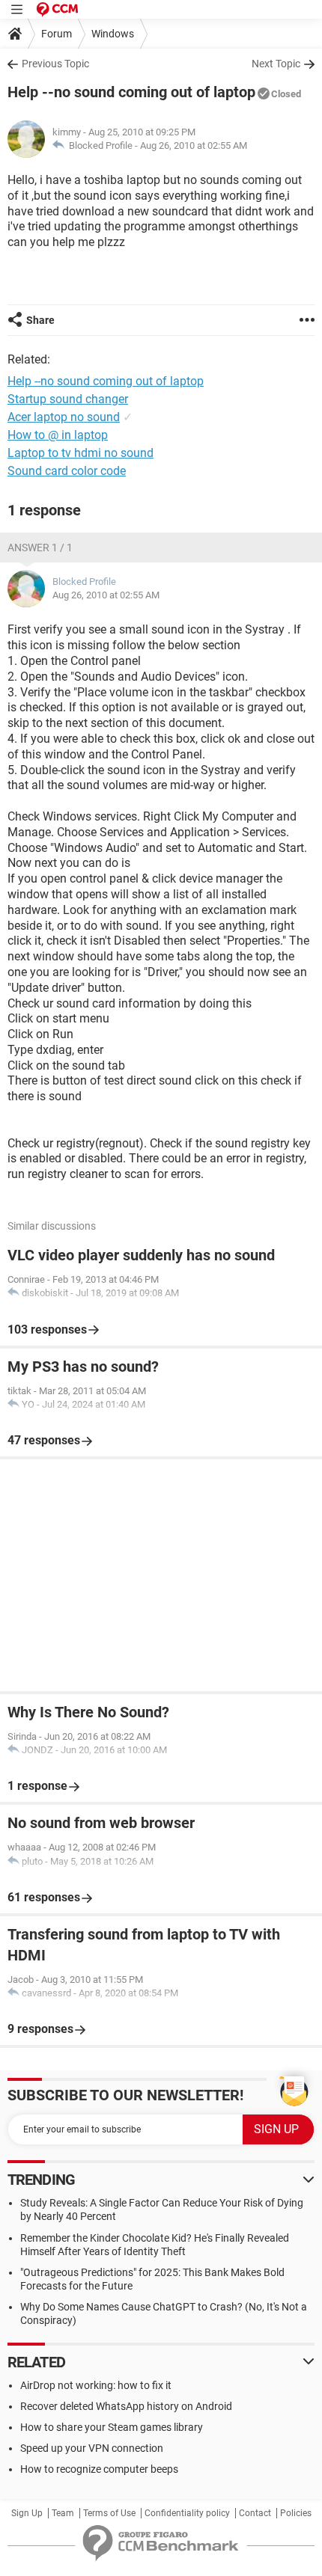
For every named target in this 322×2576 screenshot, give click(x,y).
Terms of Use (109, 2513)
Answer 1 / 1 (40, 548)
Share (40, 320)
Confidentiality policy (187, 2513)
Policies (296, 2513)
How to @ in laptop (58, 435)
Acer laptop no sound (64, 417)
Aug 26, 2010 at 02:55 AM (194, 145)
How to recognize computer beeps (99, 2469)
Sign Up (27, 2513)
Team (63, 2513)
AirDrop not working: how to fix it (96, 2385)
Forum (57, 34)
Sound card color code (67, 471)
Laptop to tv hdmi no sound (80, 453)
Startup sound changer (68, 399)
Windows (113, 34)
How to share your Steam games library (112, 2427)
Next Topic (276, 64)
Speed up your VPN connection (92, 2448)
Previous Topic (55, 64)
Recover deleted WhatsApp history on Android (126, 2406)
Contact (255, 2513)
